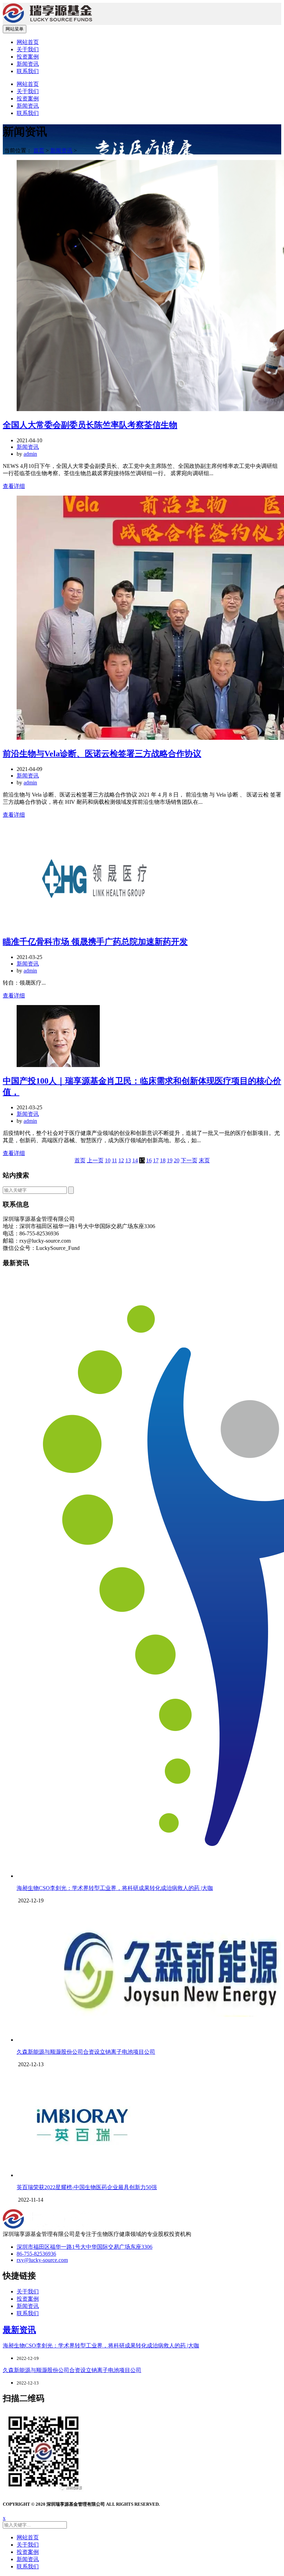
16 (149, 1160)
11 (114, 1160)
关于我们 (28, 49)
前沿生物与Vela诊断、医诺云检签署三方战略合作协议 (102, 754)
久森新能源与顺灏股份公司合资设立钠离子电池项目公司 (86, 2052)
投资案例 (28, 57)
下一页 (189, 1160)
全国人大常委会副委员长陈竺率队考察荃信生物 (90, 425)
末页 (204, 1160)
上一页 (95, 1160)
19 (170, 1160)
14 (135, 1160)
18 (163, 1160)
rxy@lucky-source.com (42, 2260)
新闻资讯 (28, 64)
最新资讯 (19, 2330)
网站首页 (28, 42)
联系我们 (28, 71)
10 (108, 1160)
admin (30, 454)
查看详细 (14, 486)
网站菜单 (15, 29)
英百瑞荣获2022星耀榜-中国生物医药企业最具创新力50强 (87, 2187)
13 (128, 1160)
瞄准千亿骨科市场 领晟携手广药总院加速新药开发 (95, 942)
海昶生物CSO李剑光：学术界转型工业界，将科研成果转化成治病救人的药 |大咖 (115, 1888)
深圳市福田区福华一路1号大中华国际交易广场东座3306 (85, 2247)
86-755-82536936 (36, 2254)
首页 (39, 150)
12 (121, 1160)
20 (177, 1160)
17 (156, 1160)
